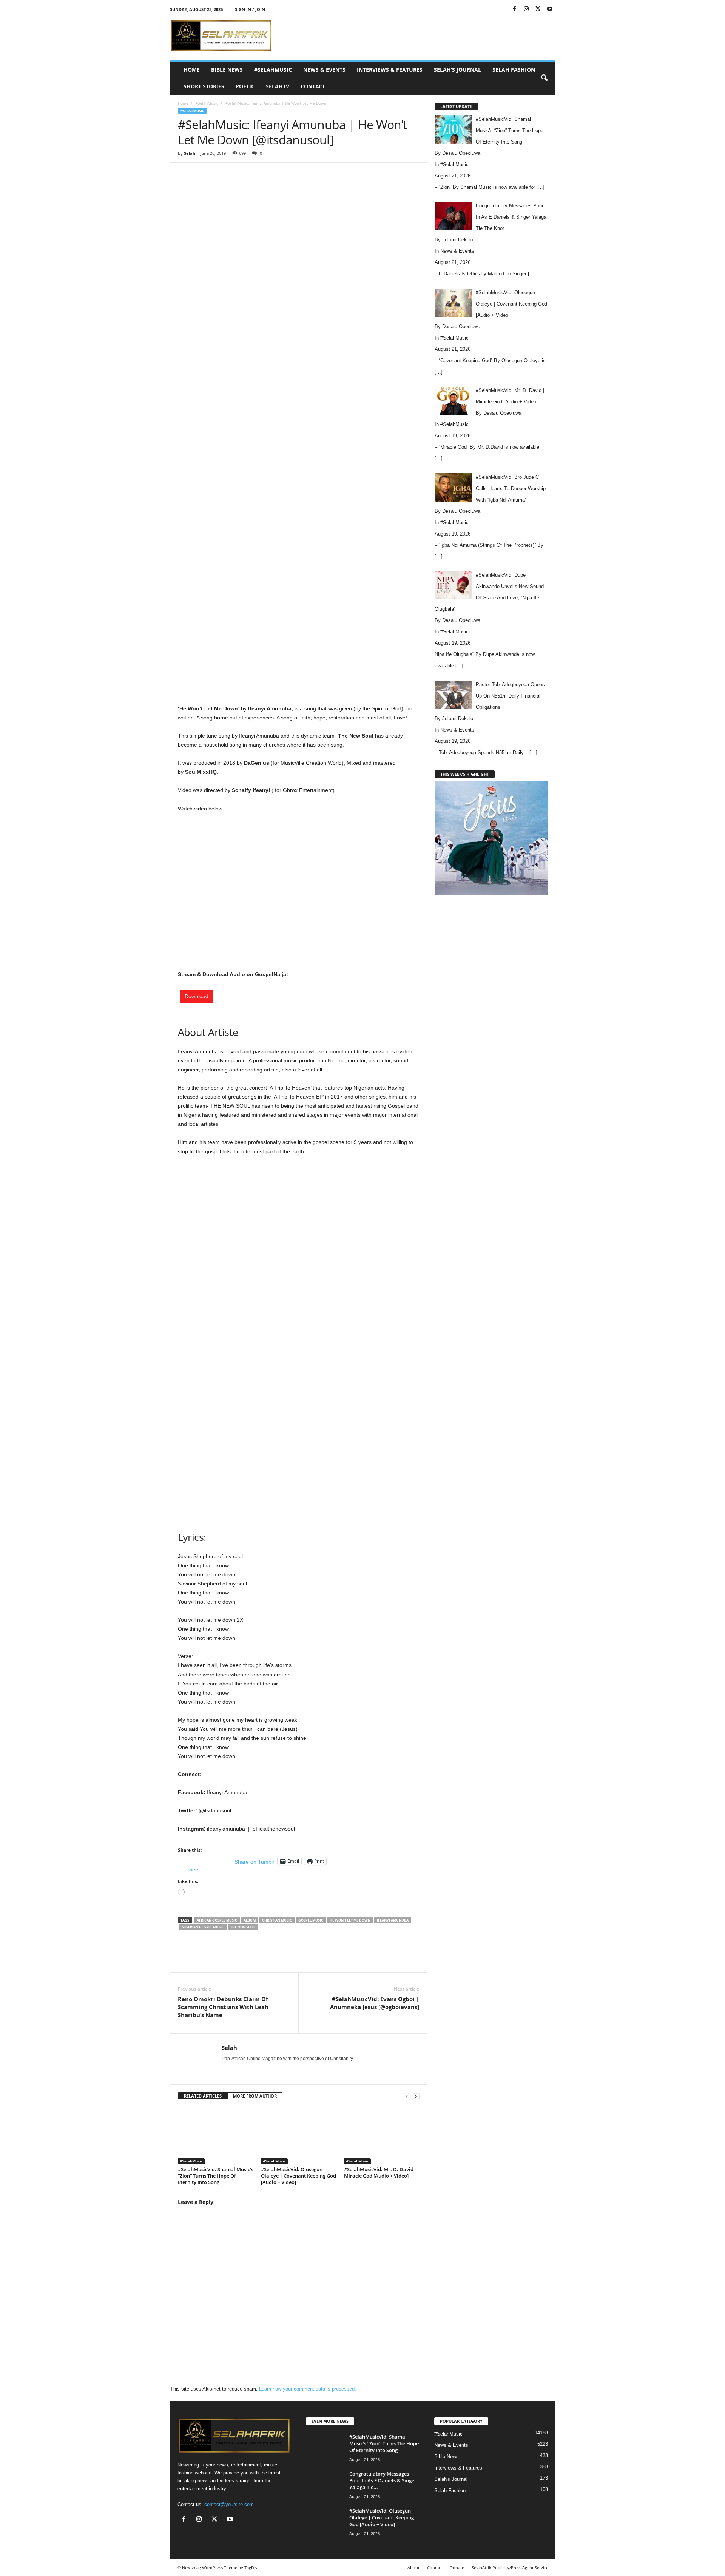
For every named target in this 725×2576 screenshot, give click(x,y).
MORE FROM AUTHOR (255, 2096)
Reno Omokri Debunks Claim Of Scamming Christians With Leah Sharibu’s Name (223, 2007)
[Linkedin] (299, 185)
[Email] (317, 185)
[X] (538, 9)
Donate (457, 2568)
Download (197, 996)
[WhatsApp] (282, 185)
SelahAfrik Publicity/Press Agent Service (510, 2568)
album (250, 1920)
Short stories (204, 86)
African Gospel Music (217, 1920)
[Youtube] (550, 9)
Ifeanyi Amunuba (393, 1920)
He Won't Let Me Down (350, 1920)
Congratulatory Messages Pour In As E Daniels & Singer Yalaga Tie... (383, 2480)
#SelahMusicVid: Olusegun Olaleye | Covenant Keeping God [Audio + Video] (298, 2176)
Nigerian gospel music (203, 1927)
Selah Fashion (514, 70)
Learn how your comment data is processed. (308, 2389)
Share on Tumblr (255, 1861)
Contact (313, 86)
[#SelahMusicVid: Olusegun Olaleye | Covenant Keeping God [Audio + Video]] (299, 2136)
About (413, 2568)
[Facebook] (515, 9)
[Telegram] (334, 185)
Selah (190, 153)
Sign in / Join (250, 9)
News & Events (324, 70)
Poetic (245, 86)
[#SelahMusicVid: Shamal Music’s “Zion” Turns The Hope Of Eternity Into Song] (216, 2136)
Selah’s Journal (457, 70)
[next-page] (416, 2096)
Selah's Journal (451, 2479)
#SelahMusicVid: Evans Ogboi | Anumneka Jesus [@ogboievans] (375, 2003)
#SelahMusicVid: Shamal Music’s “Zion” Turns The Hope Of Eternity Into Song (216, 2176)
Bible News (227, 70)
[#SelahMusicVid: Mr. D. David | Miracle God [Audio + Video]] (382, 2136)
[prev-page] (407, 2096)
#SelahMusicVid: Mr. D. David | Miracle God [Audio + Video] (381, 2172)
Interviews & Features (390, 70)
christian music (277, 1920)
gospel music (311, 1920)
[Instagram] (526, 9)
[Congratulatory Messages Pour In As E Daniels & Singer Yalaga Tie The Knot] (325, 2484)
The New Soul (243, 1927)
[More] (352, 185)
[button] (544, 78)
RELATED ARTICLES (203, 2096)
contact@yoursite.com (229, 2504)
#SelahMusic (273, 70)
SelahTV (278, 86)
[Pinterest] (265, 185)
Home (192, 70)
